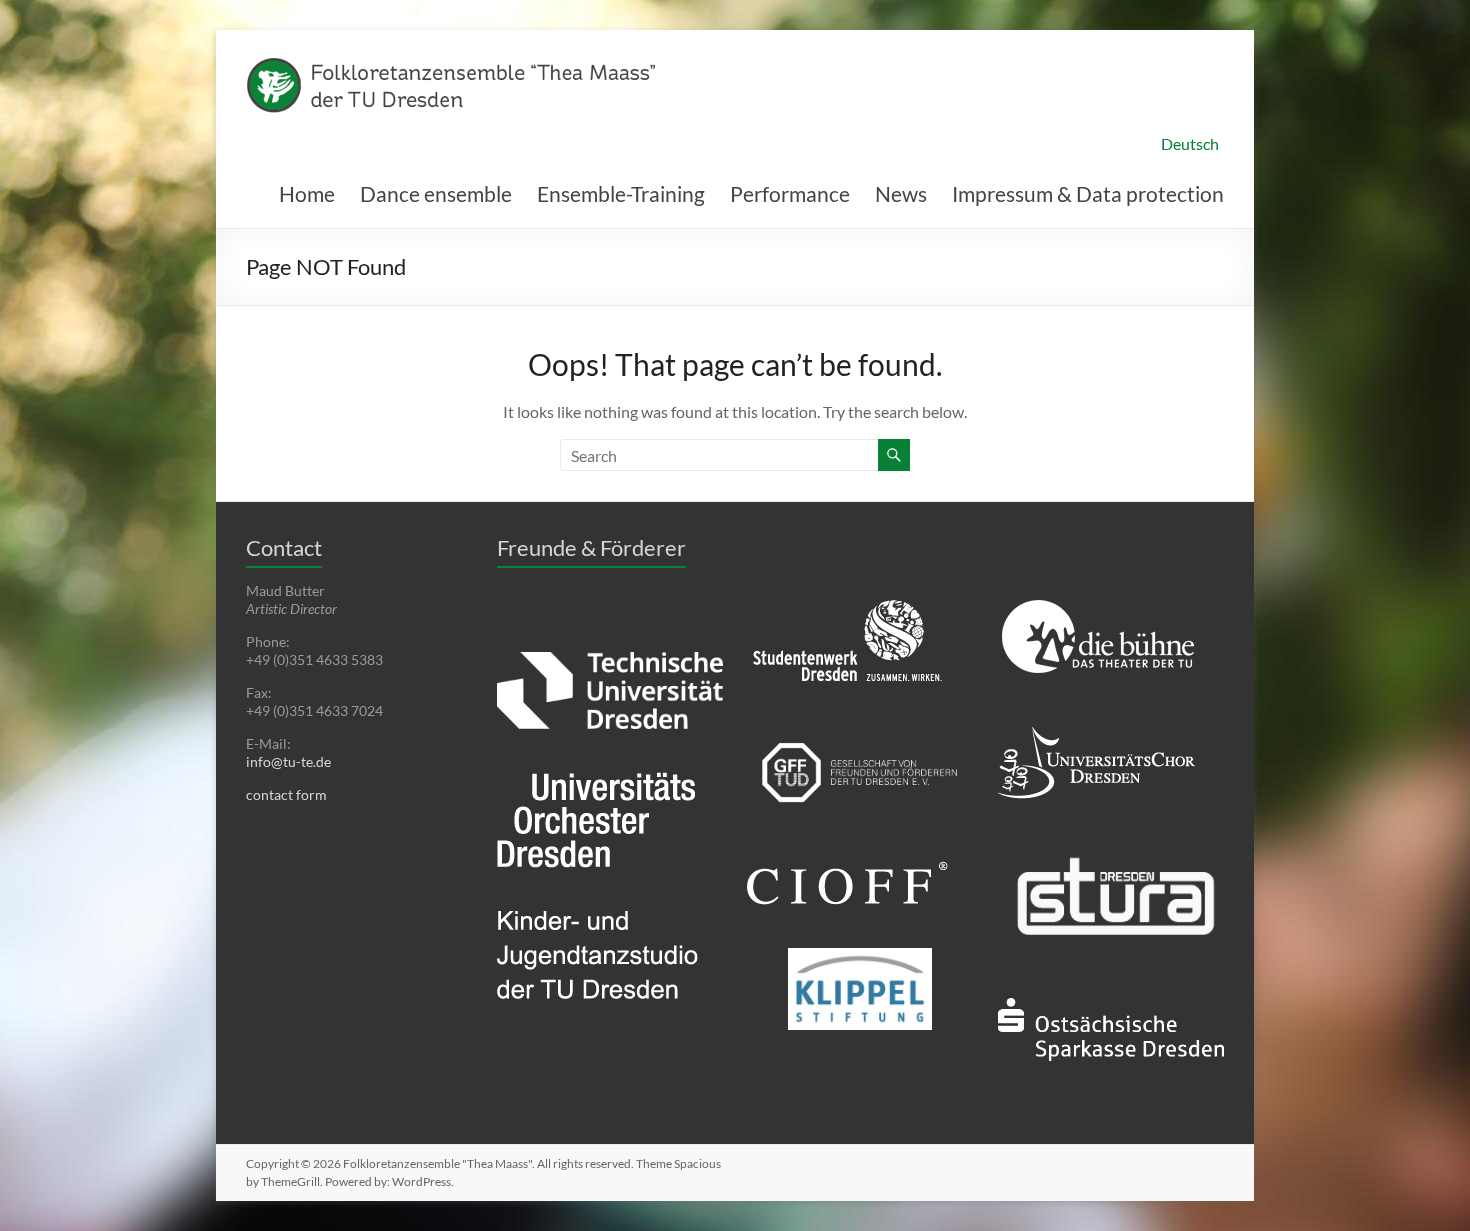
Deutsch (1190, 143)
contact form (286, 794)
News (901, 193)
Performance (790, 193)
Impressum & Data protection (1088, 193)
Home (307, 193)
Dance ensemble (436, 193)
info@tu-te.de (288, 761)
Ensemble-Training (621, 193)
